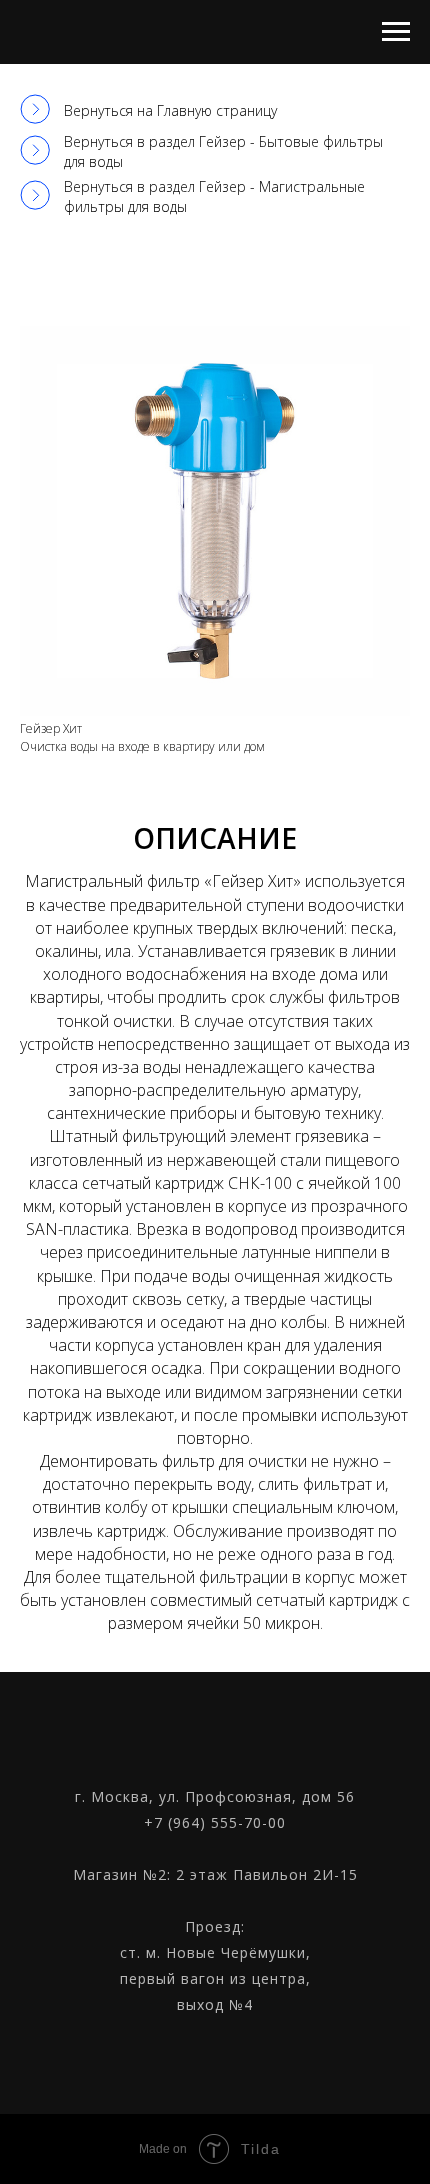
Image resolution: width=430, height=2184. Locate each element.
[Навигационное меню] (396, 32)
